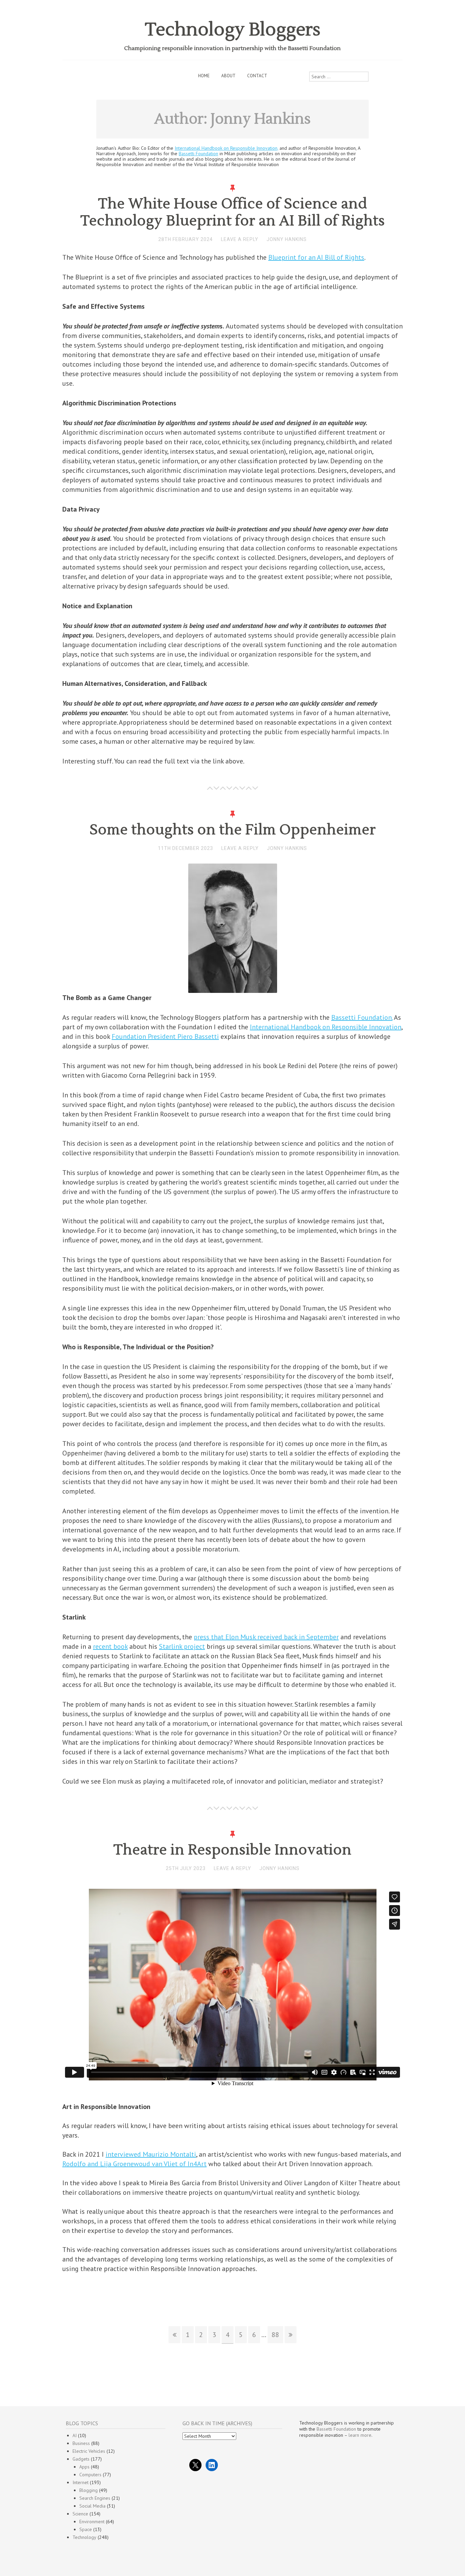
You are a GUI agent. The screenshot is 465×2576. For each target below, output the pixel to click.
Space (86, 2529)
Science (80, 2514)
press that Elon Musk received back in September (266, 1637)
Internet (81, 2482)
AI (75, 2435)
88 (275, 2335)
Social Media (92, 2506)
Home (204, 76)
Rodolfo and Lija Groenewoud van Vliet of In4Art (134, 2164)
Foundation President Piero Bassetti (165, 1036)
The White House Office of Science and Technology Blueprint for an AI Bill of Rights (233, 212)
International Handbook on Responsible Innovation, (226, 148)
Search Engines (95, 2498)
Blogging (89, 2490)
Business (81, 2443)
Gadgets (81, 2459)
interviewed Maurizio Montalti (151, 2154)
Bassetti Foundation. (362, 1017)
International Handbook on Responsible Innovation (326, 1027)
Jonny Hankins (287, 239)
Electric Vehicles (89, 2451)
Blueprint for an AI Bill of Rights (316, 257)
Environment (92, 2522)
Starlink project (182, 1646)
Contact (257, 76)
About (228, 76)
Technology (84, 2537)
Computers (90, 2475)
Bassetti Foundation (198, 154)
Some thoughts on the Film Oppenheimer (233, 830)
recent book (110, 1646)
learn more (360, 2435)
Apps (84, 2467)
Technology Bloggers (233, 30)
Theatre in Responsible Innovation (233, 1850)
